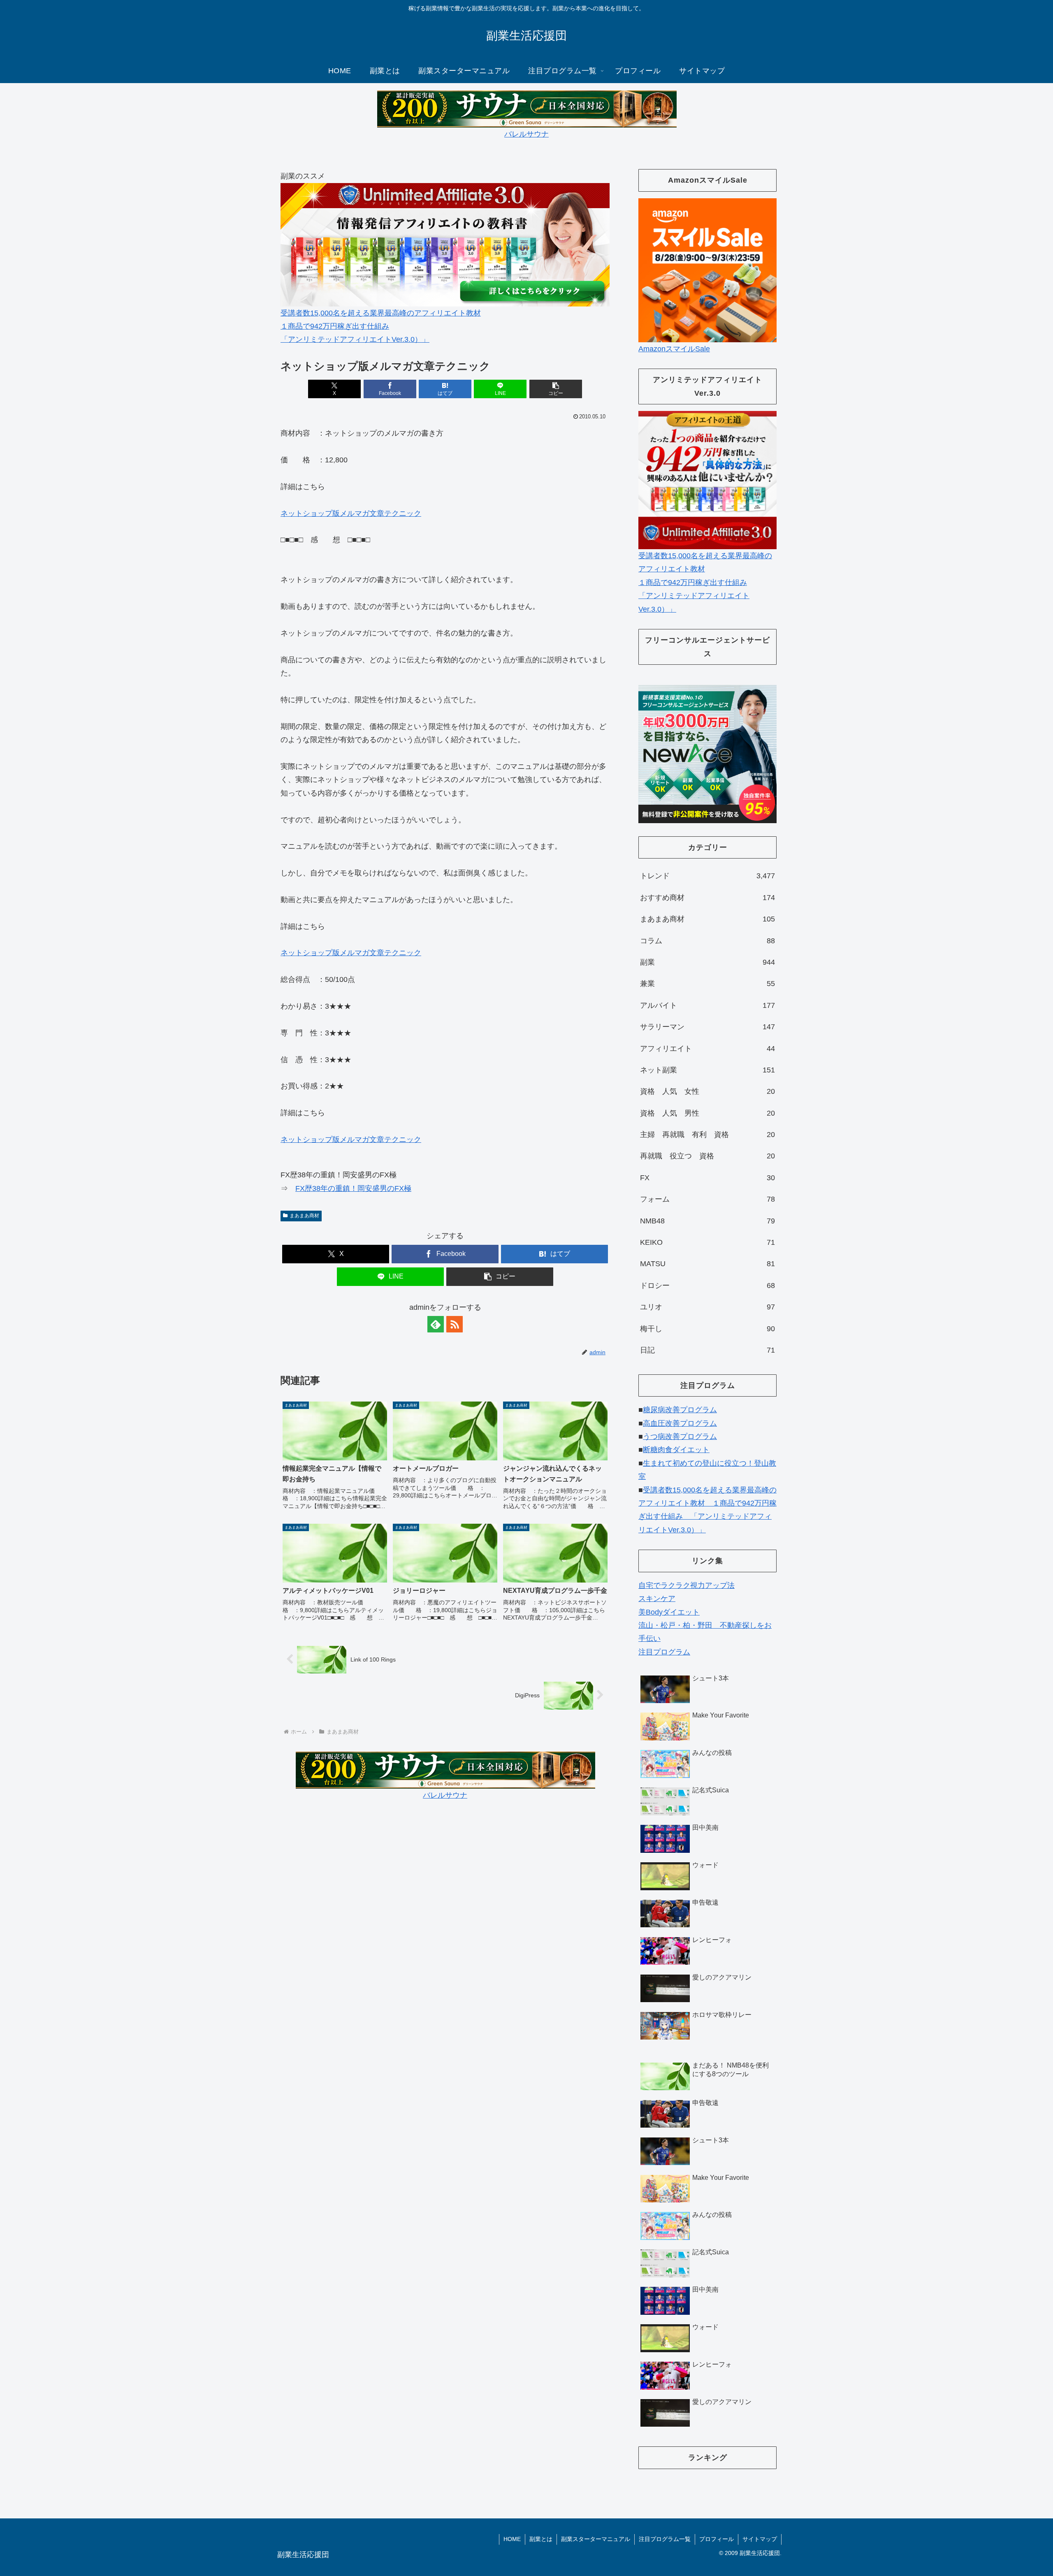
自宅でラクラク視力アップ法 (687, 1585)
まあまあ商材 (304, 1216)
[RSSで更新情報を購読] (455, 1324)
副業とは (541, 2539)
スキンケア (657, 1599)
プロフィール (717, 2539)
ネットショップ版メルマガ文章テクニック (351, 513)
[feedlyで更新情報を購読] (436, 1324)
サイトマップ (760, 2539)
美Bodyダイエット (669, 1612)
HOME (512, 2539)
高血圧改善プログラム (680, 1423)
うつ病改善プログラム (680, 1437)
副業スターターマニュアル (596, 2539)
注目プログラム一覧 (665, 2539)
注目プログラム (664, 1652)
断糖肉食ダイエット (676, 1450)
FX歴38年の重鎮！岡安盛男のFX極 (353, 1188)
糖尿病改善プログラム (680, 1410)
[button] (556, 389)
